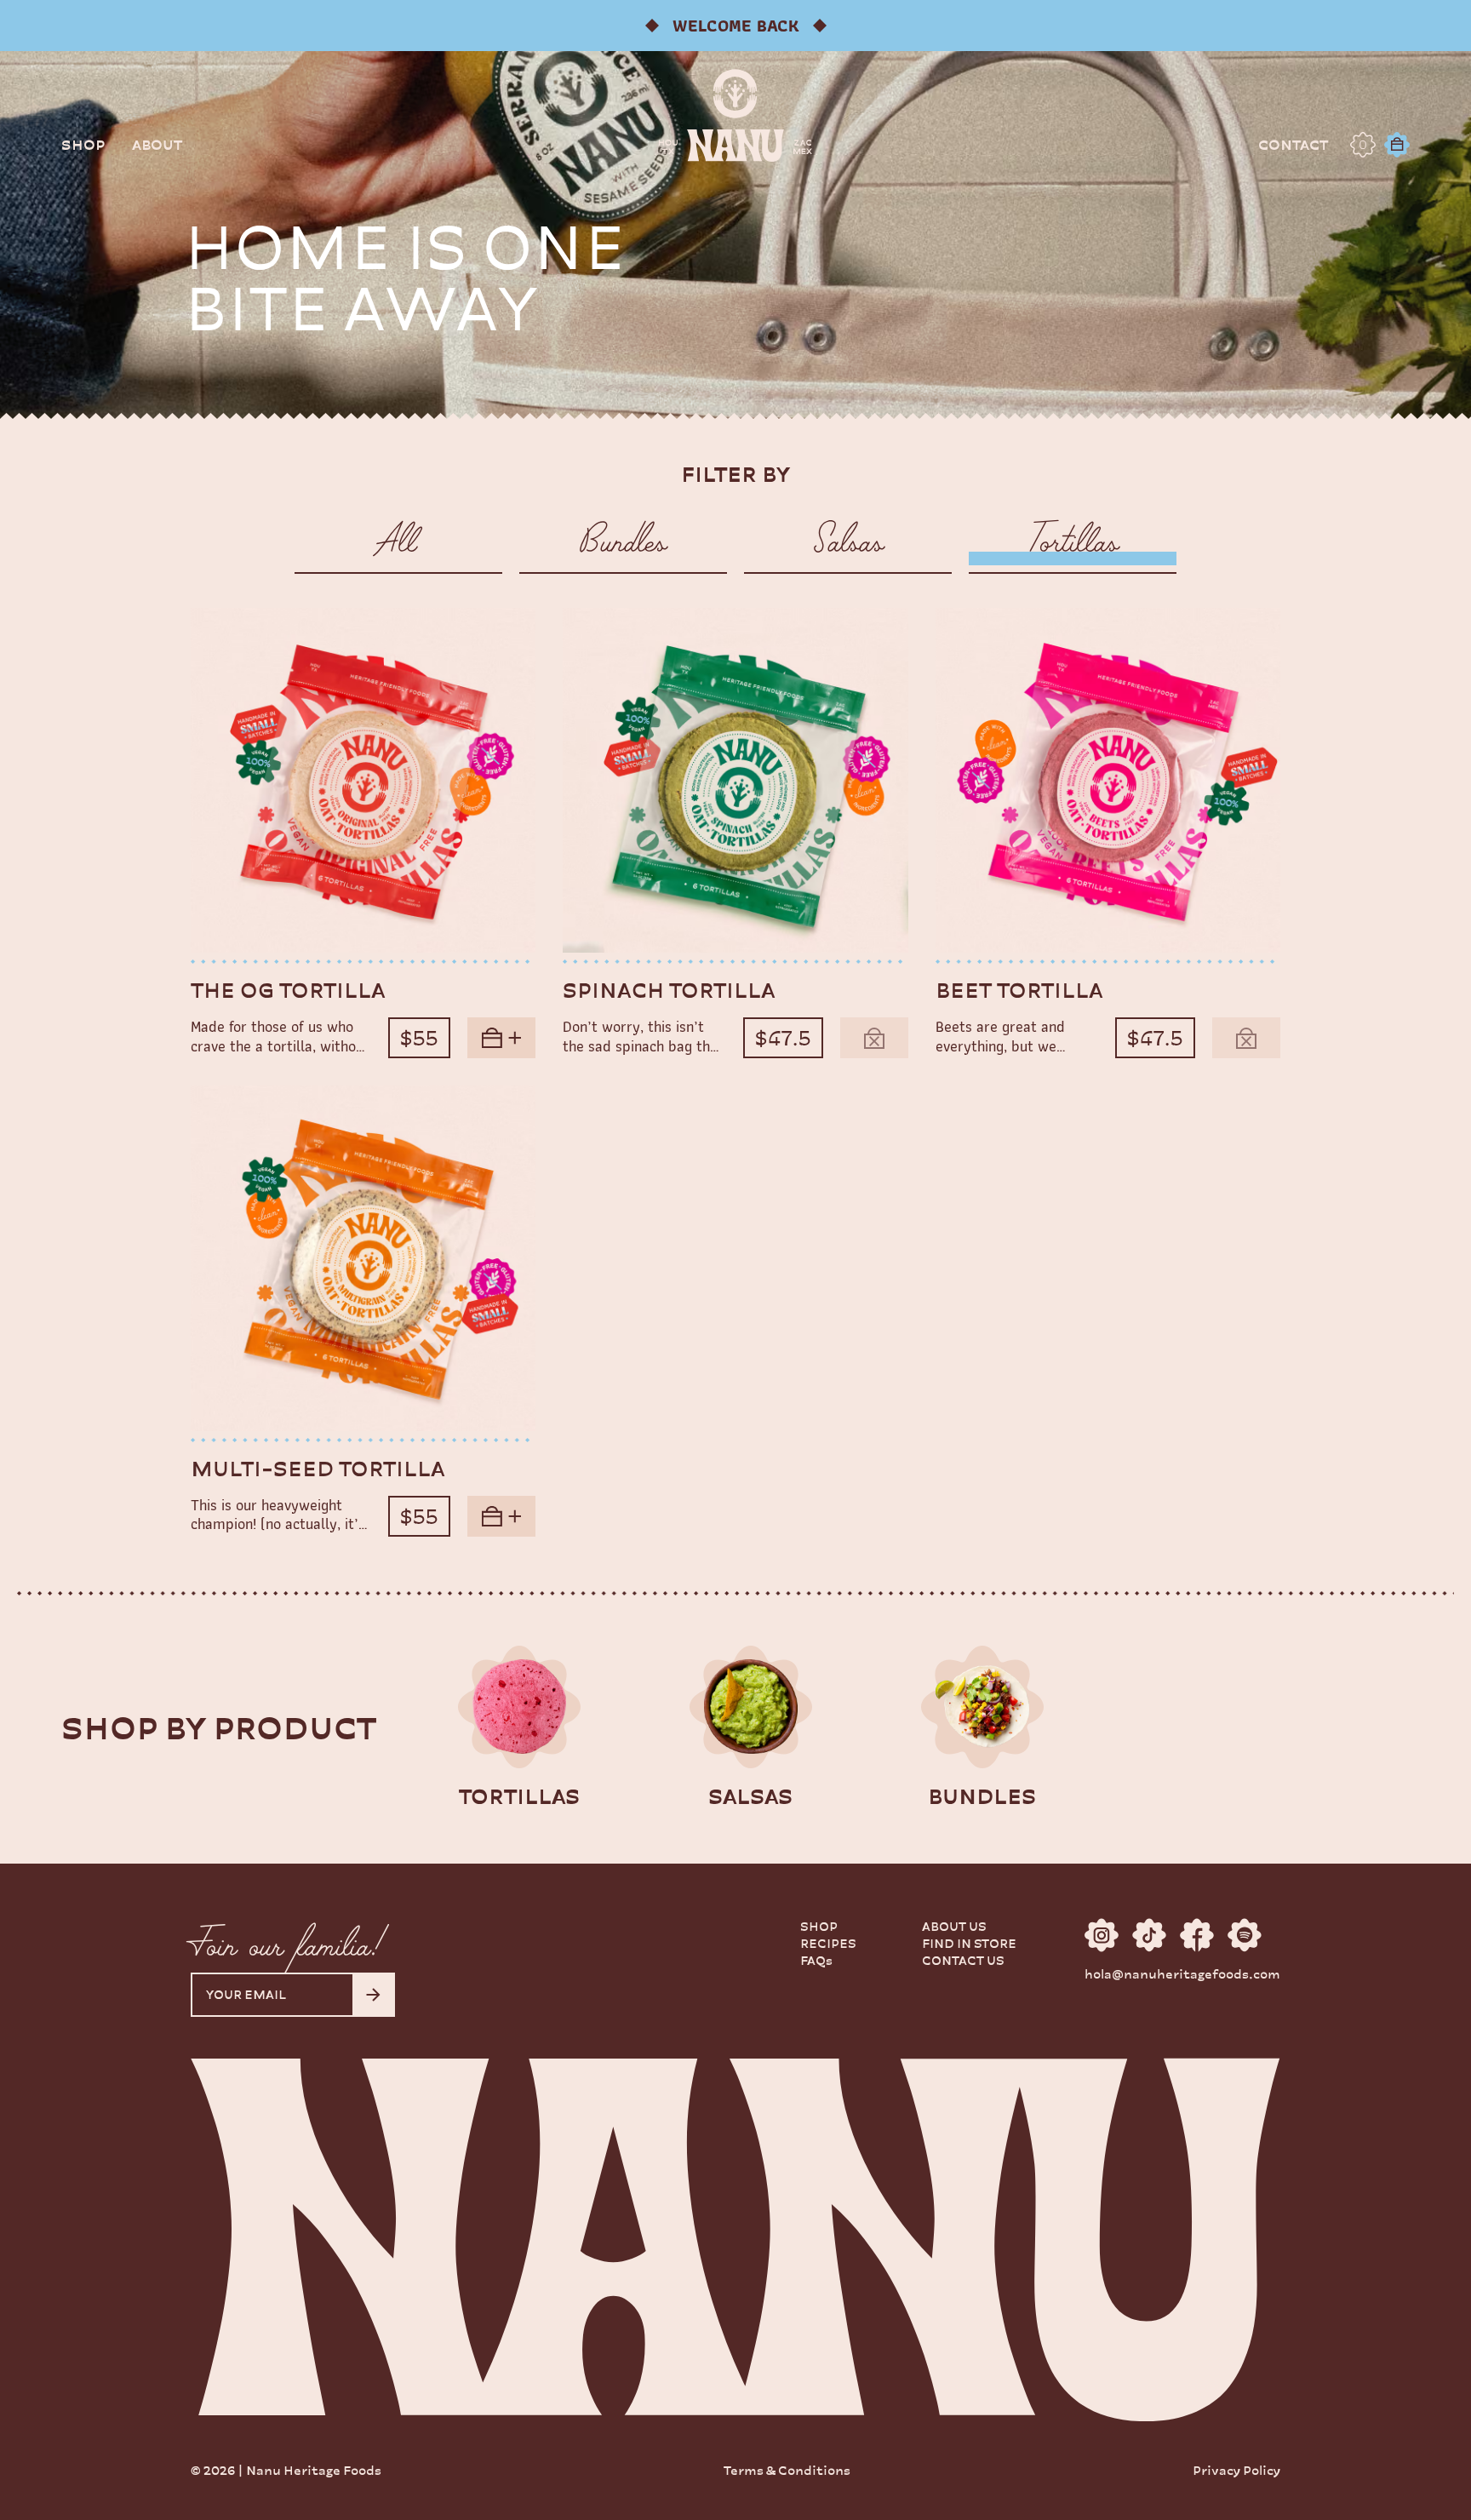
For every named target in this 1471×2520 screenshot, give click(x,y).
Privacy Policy (1236, 2470)
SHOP (819, 1926)
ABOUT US (954, 1926)
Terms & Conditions (787, 2470)
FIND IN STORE (969, 1943)
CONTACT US (963, 1960)
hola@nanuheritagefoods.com (1182, 1974)
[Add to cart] (501, 1038)
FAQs (816, 1960)
